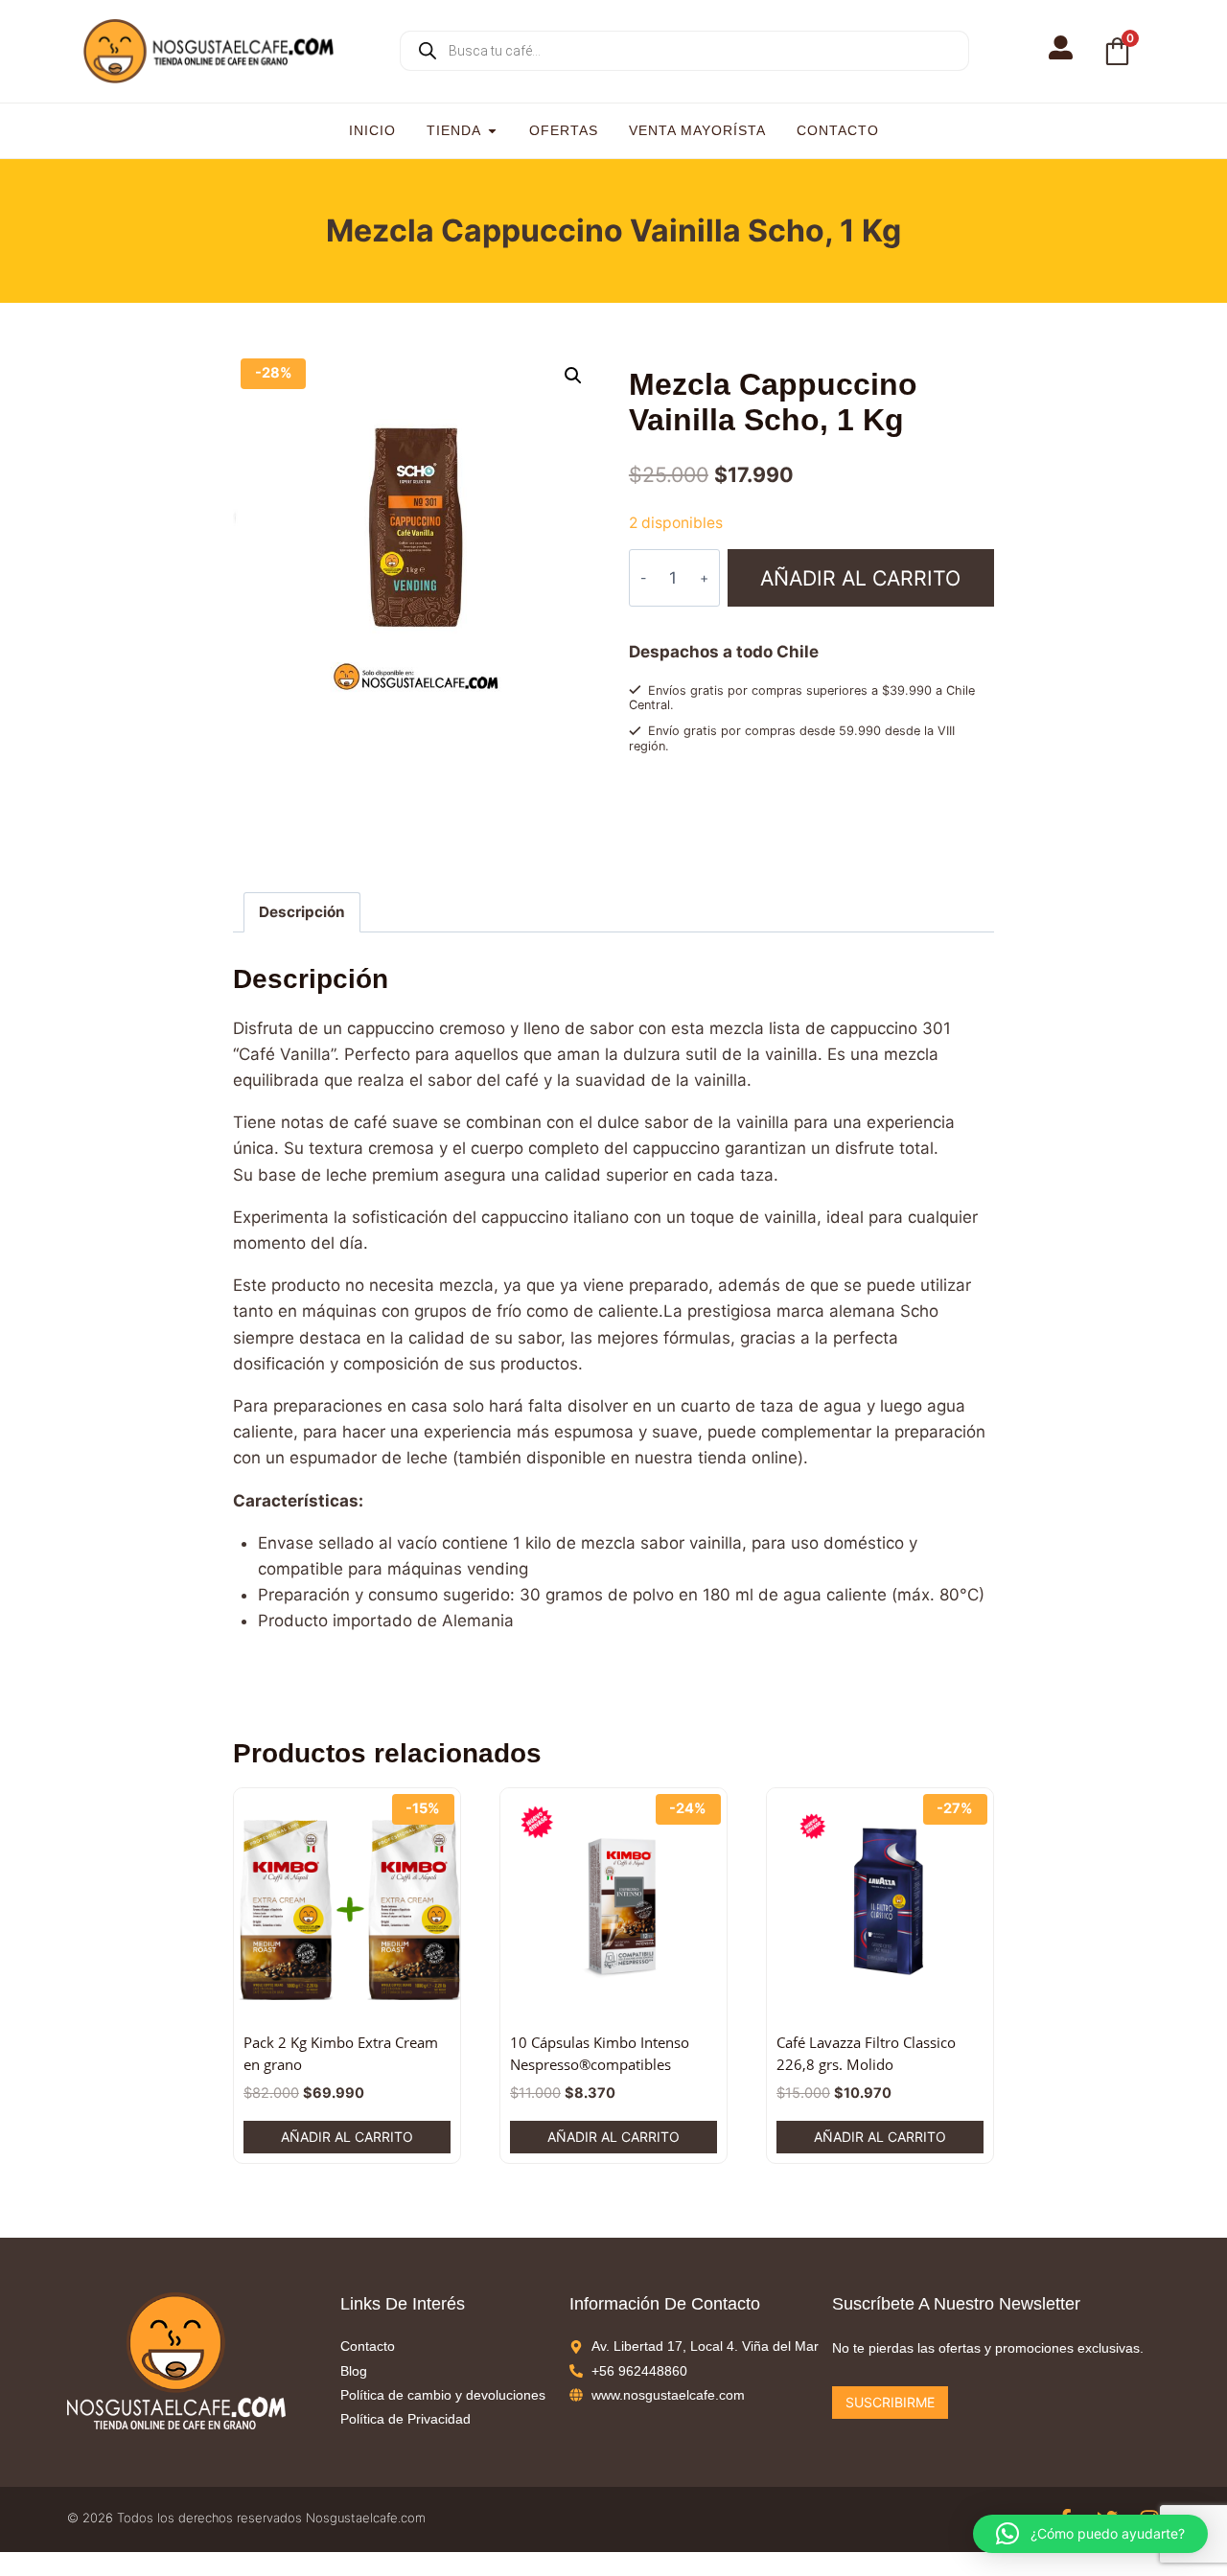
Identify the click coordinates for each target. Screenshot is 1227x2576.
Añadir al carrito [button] (347, 2137)
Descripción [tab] (302, 912)
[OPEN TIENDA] (492, 131)
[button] (573, 376)
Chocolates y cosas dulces (773, 814)
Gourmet (879, 814)
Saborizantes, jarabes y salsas (756, 832)
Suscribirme (890, 2402)
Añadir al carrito (860, 578)
